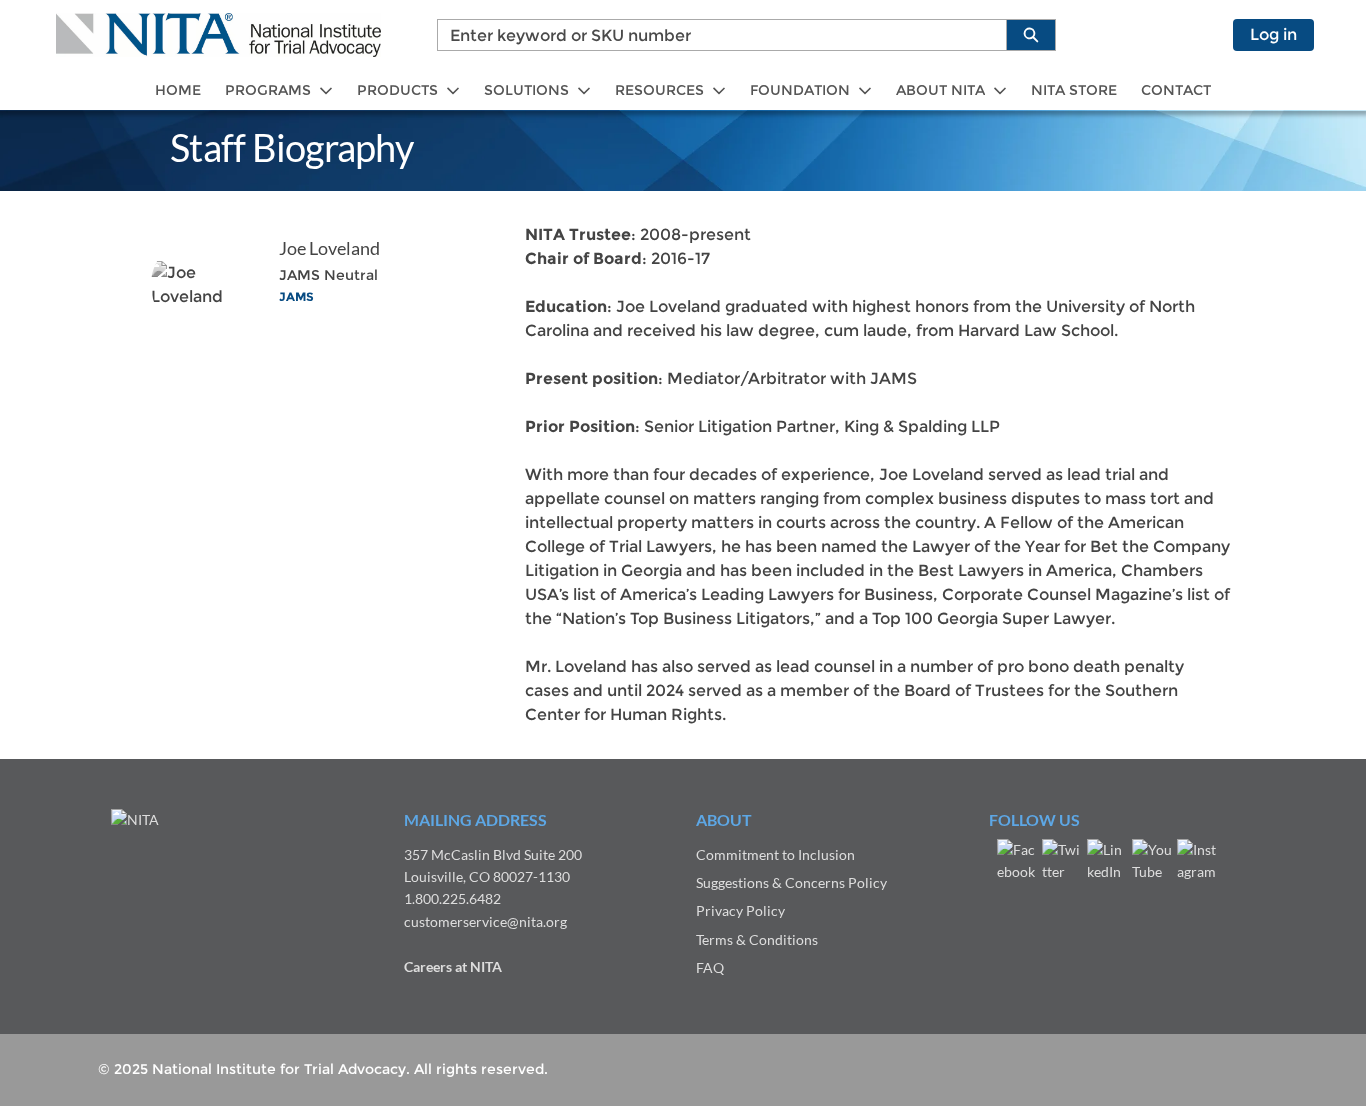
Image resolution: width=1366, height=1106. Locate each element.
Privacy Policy (740, 910)
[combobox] (714, 35)
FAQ (710, 967)
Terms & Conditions (757, 939)
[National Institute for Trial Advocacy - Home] (218, 35)
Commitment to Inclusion (775, 854)
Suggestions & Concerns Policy (791, 882)
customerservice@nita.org (485, 921)
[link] (178, 90)
